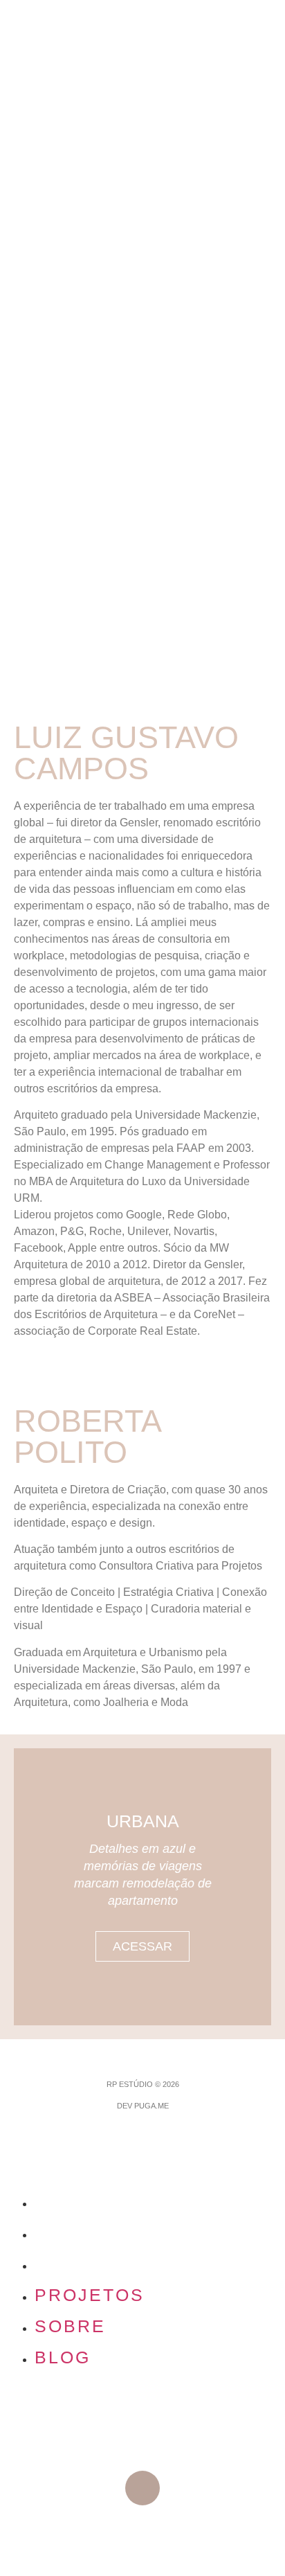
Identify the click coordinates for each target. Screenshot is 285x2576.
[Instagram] (142, 2488)
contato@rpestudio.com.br (142, 2437)
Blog (63, 2264)
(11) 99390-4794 (142, 2417)
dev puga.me (143, 2106)
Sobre (70, 2232)
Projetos (90, 2201)
